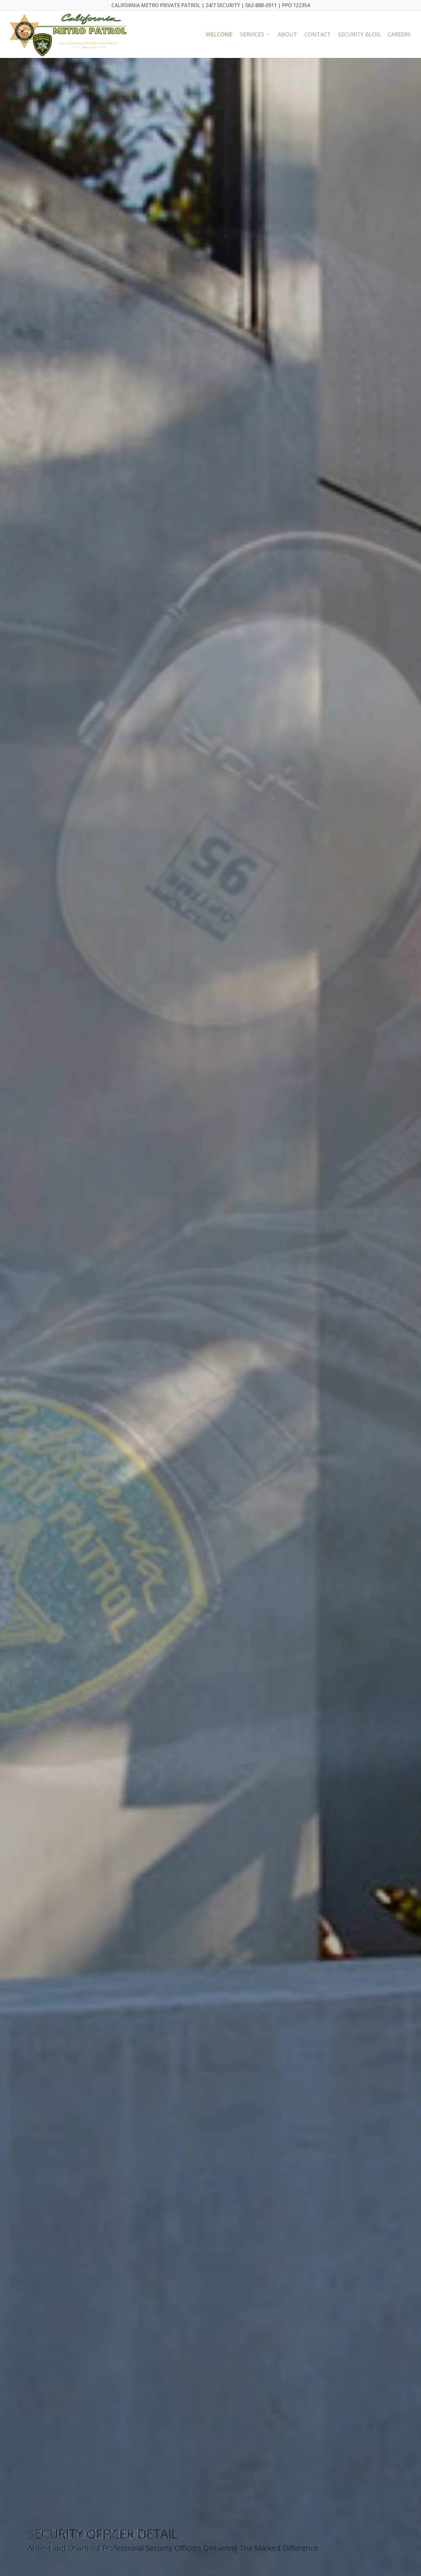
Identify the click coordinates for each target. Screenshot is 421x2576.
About (287, 34)
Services (252, 34)
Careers (399, 34)
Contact (318, 34)
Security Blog (359, 34)
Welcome (219, 34)
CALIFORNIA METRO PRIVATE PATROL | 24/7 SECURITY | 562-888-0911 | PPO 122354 (211, 5)
